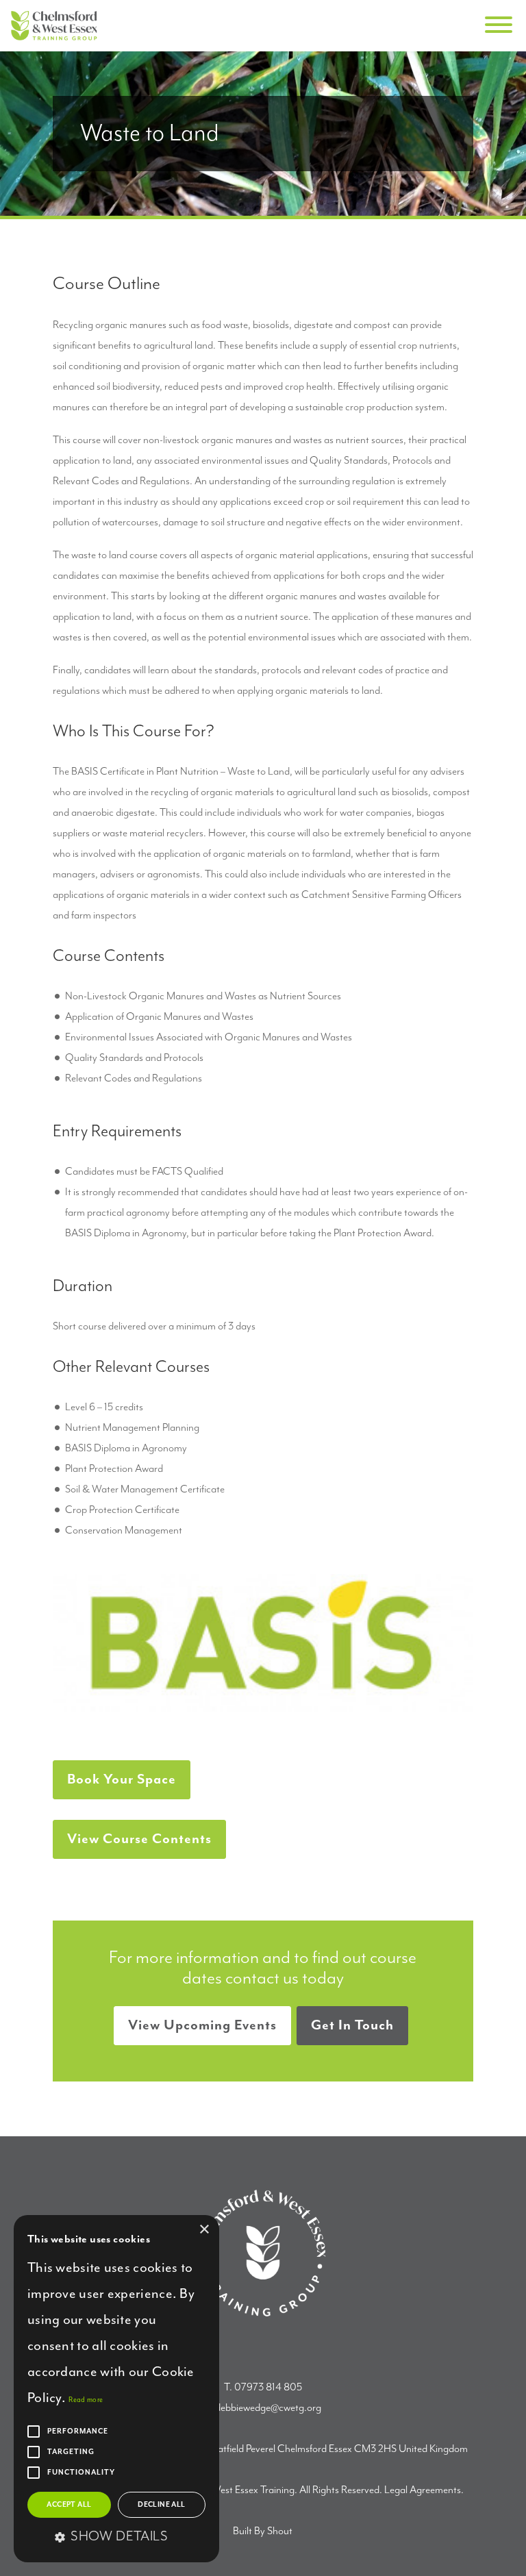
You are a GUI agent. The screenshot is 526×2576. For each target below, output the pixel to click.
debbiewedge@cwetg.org (268, 2408)
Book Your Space (122, 1780)
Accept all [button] (69, 2505)
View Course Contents (139, 1839)
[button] (116, 2538)
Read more (86, 2400)
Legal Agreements (423, 2490)
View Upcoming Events (202, 2026)
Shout (280, 2531)
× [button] (204, 2230)
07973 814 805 (268, 2388)
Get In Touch (352, 2026)
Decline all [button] (161, 2505)
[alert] (116, 2389)
